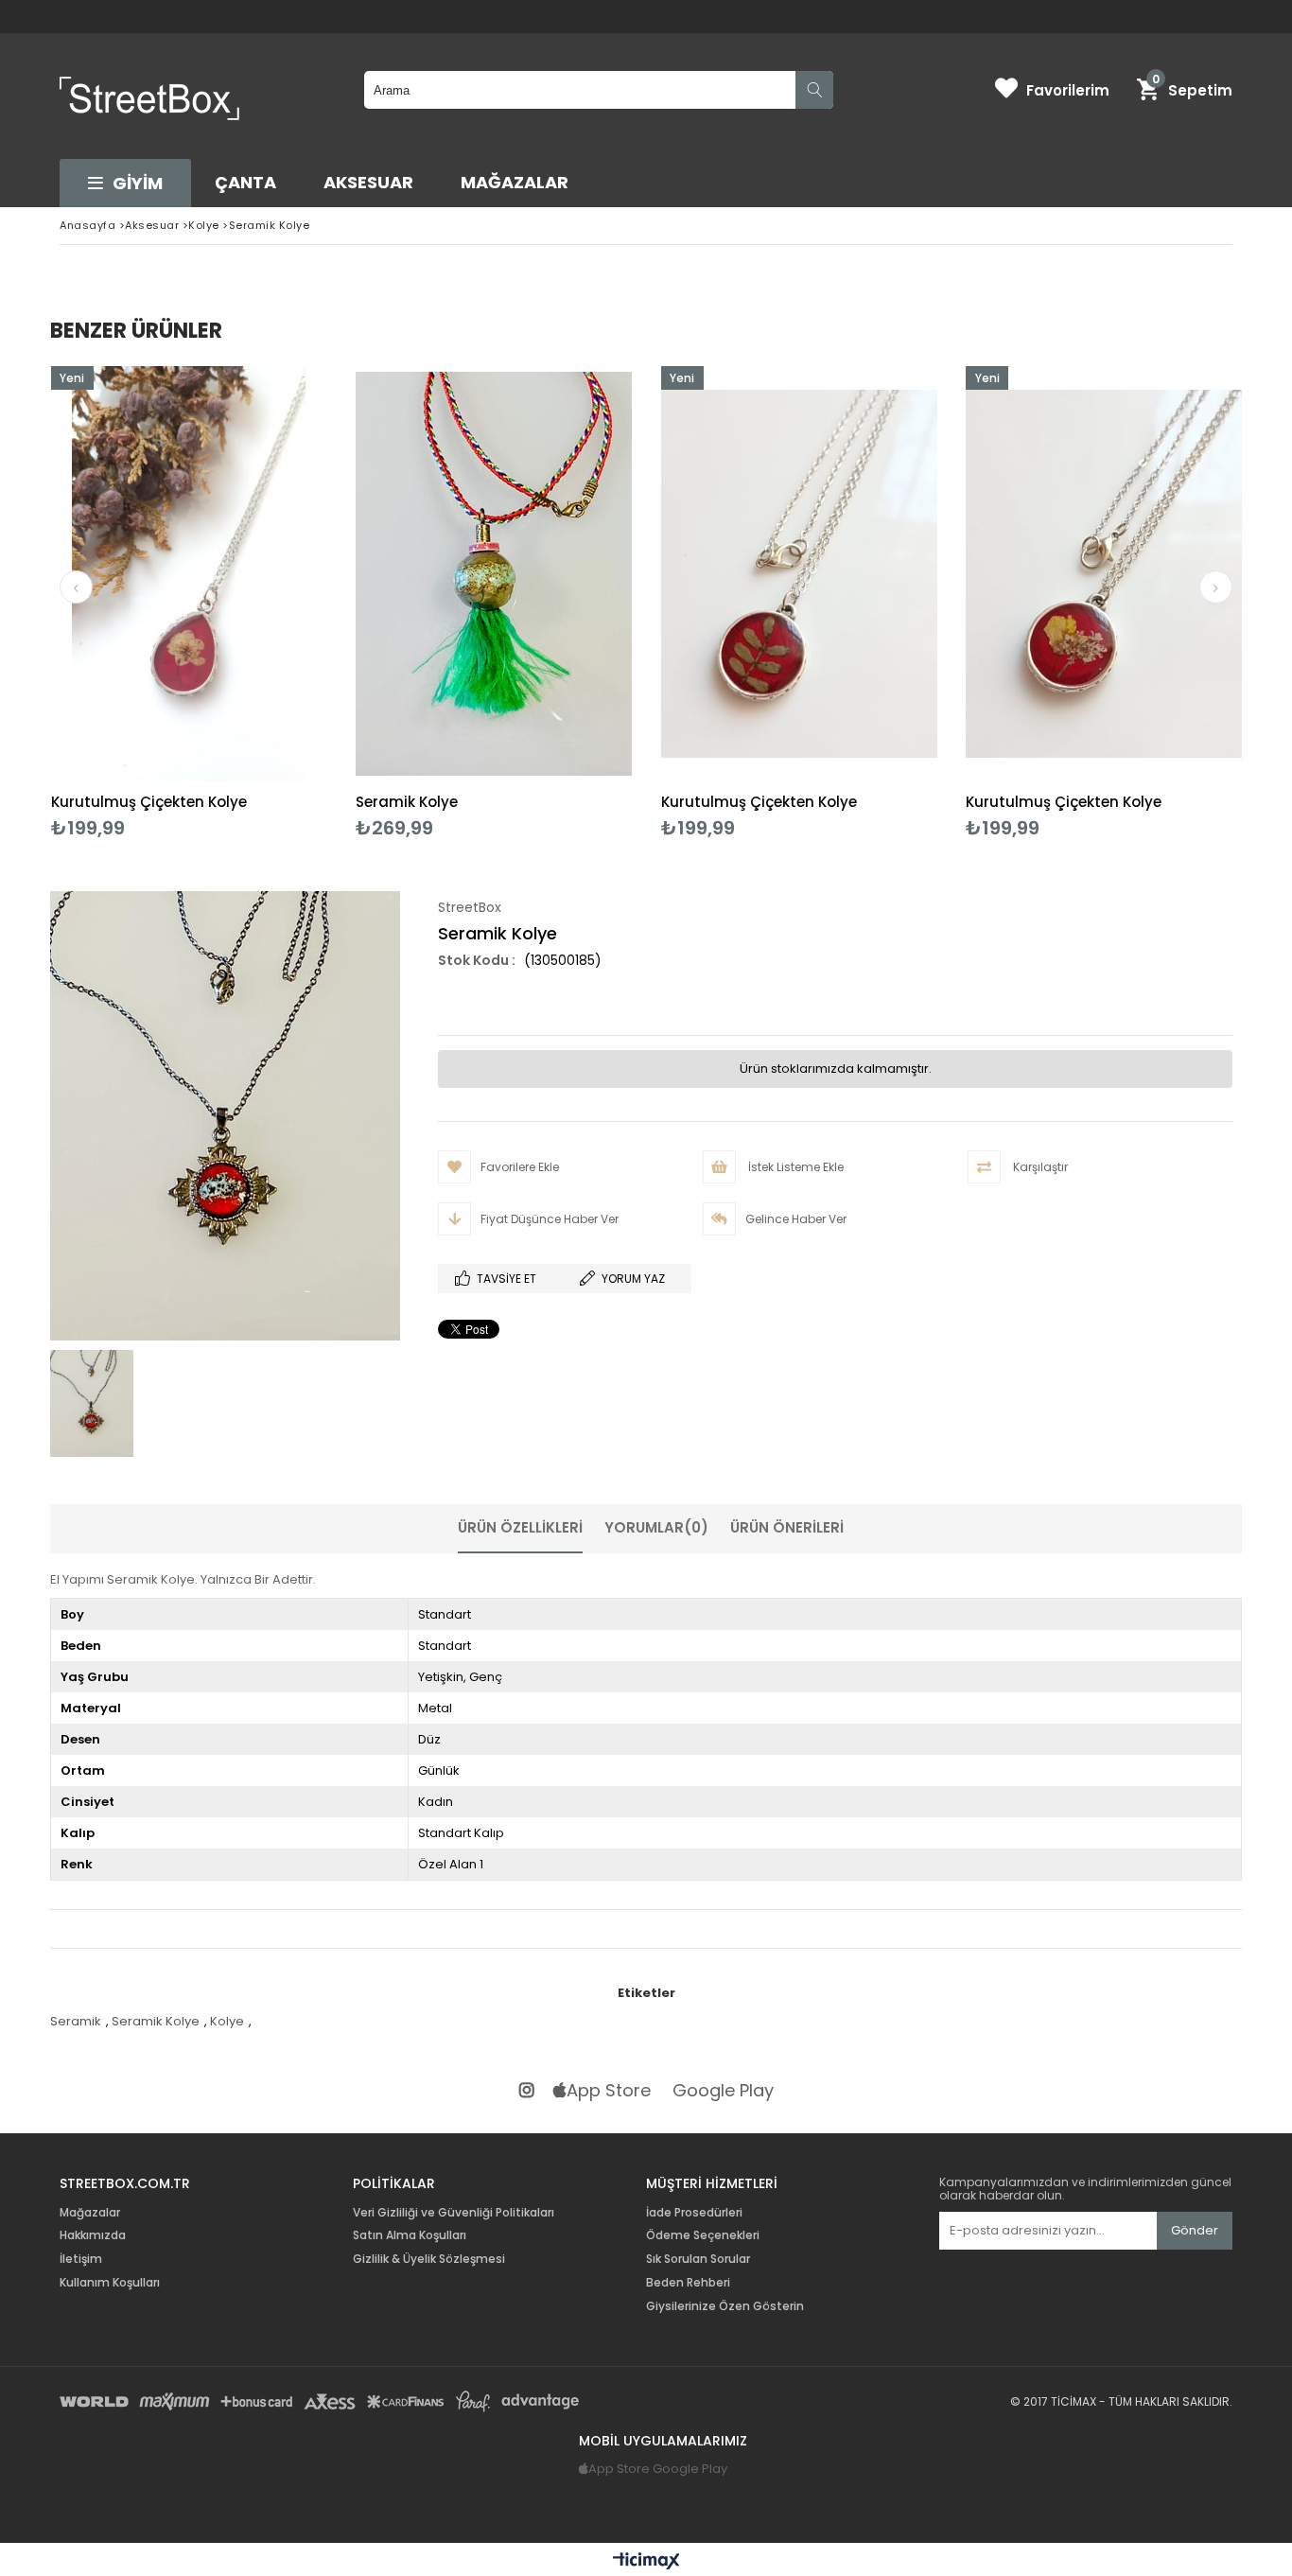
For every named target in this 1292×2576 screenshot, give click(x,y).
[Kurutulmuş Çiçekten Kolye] (190, 574)
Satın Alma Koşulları (410, 2235)
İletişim (81, 2259)
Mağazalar (515, 182)
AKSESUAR (368, 182)
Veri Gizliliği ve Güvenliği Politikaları (454, 2213)
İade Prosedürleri (694, 2213)
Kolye (227, 2021)
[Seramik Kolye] (494, 574)
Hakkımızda (93, 2235)
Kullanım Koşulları (110, 2283)
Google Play (723, 2091)
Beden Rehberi (688, 2283)
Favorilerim (1068, 90)
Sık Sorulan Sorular (698, 2259)
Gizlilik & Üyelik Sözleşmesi (429, 2259)
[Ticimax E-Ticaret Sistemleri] (646, 2562)
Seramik (76, 2021)
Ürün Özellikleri (520, 1527)
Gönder (1195, 2230)
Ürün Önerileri (787, 1527)
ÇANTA (245, 182)
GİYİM (138, 183)
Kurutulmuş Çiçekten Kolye (149, 802)
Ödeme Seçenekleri (703, 2235)
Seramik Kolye (407, 802)
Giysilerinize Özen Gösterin (725, 2306)
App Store (609, 2091)
